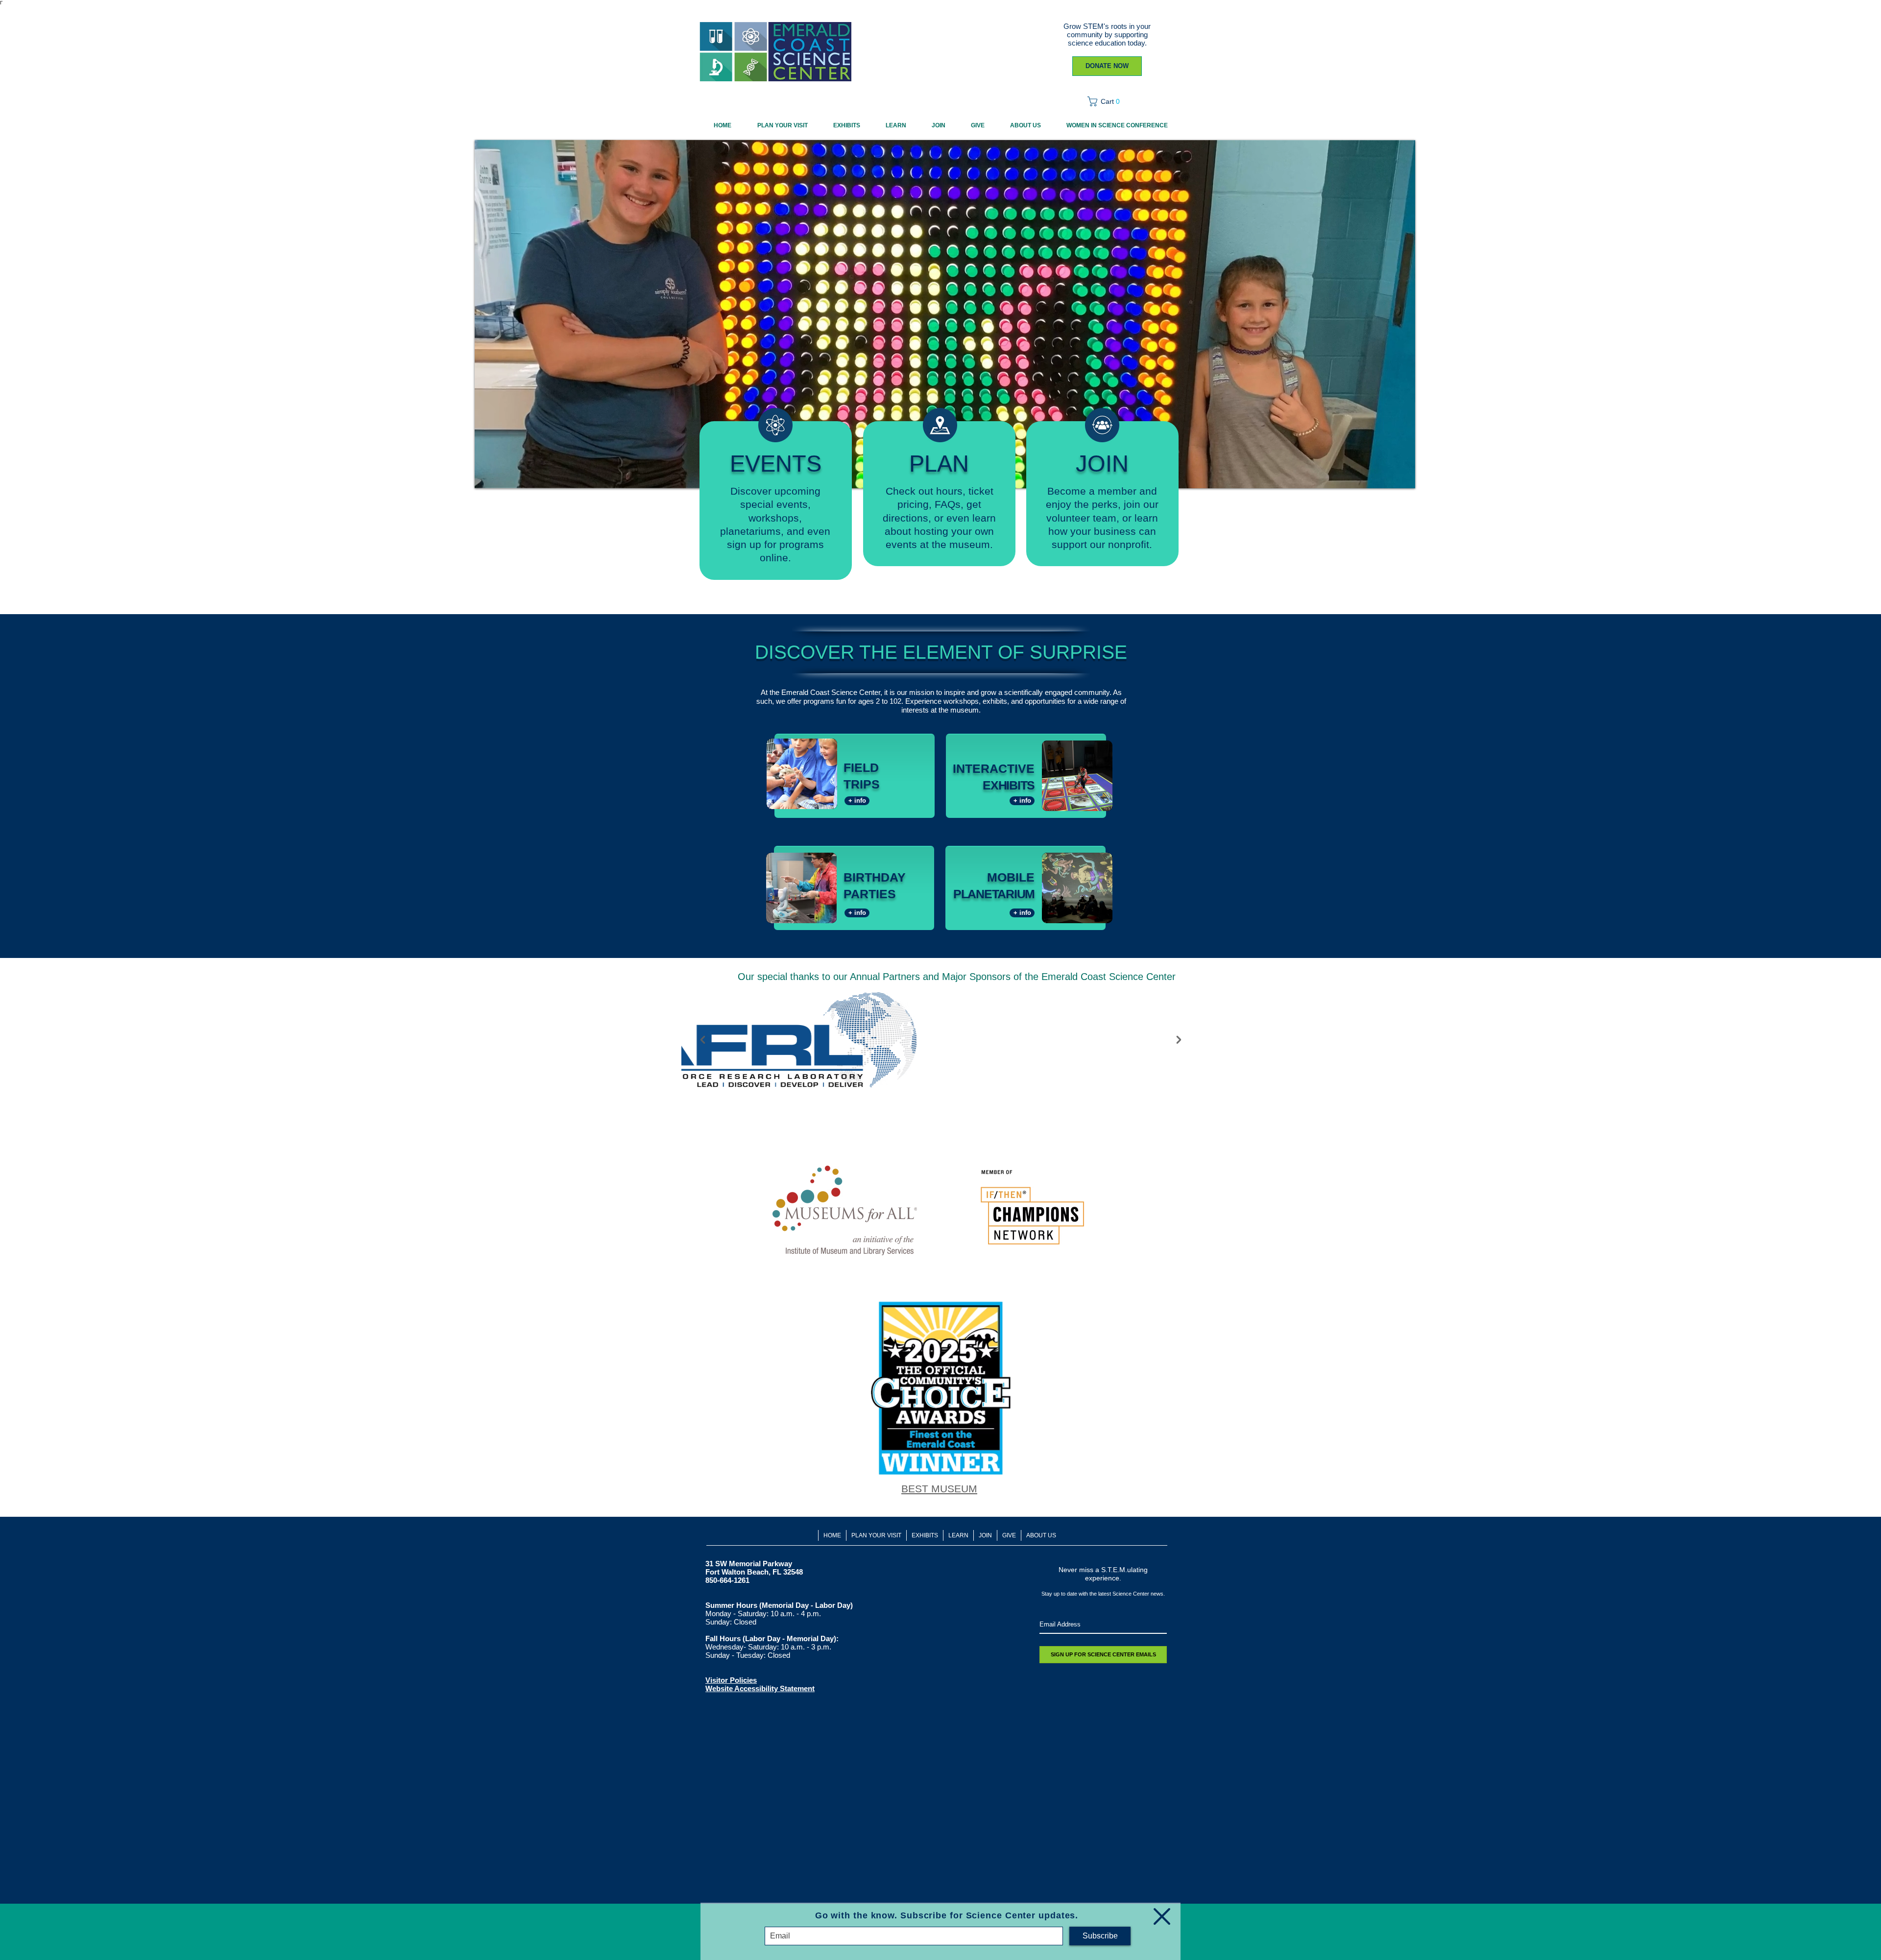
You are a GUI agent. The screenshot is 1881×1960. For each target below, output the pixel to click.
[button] (1162, 1916)
